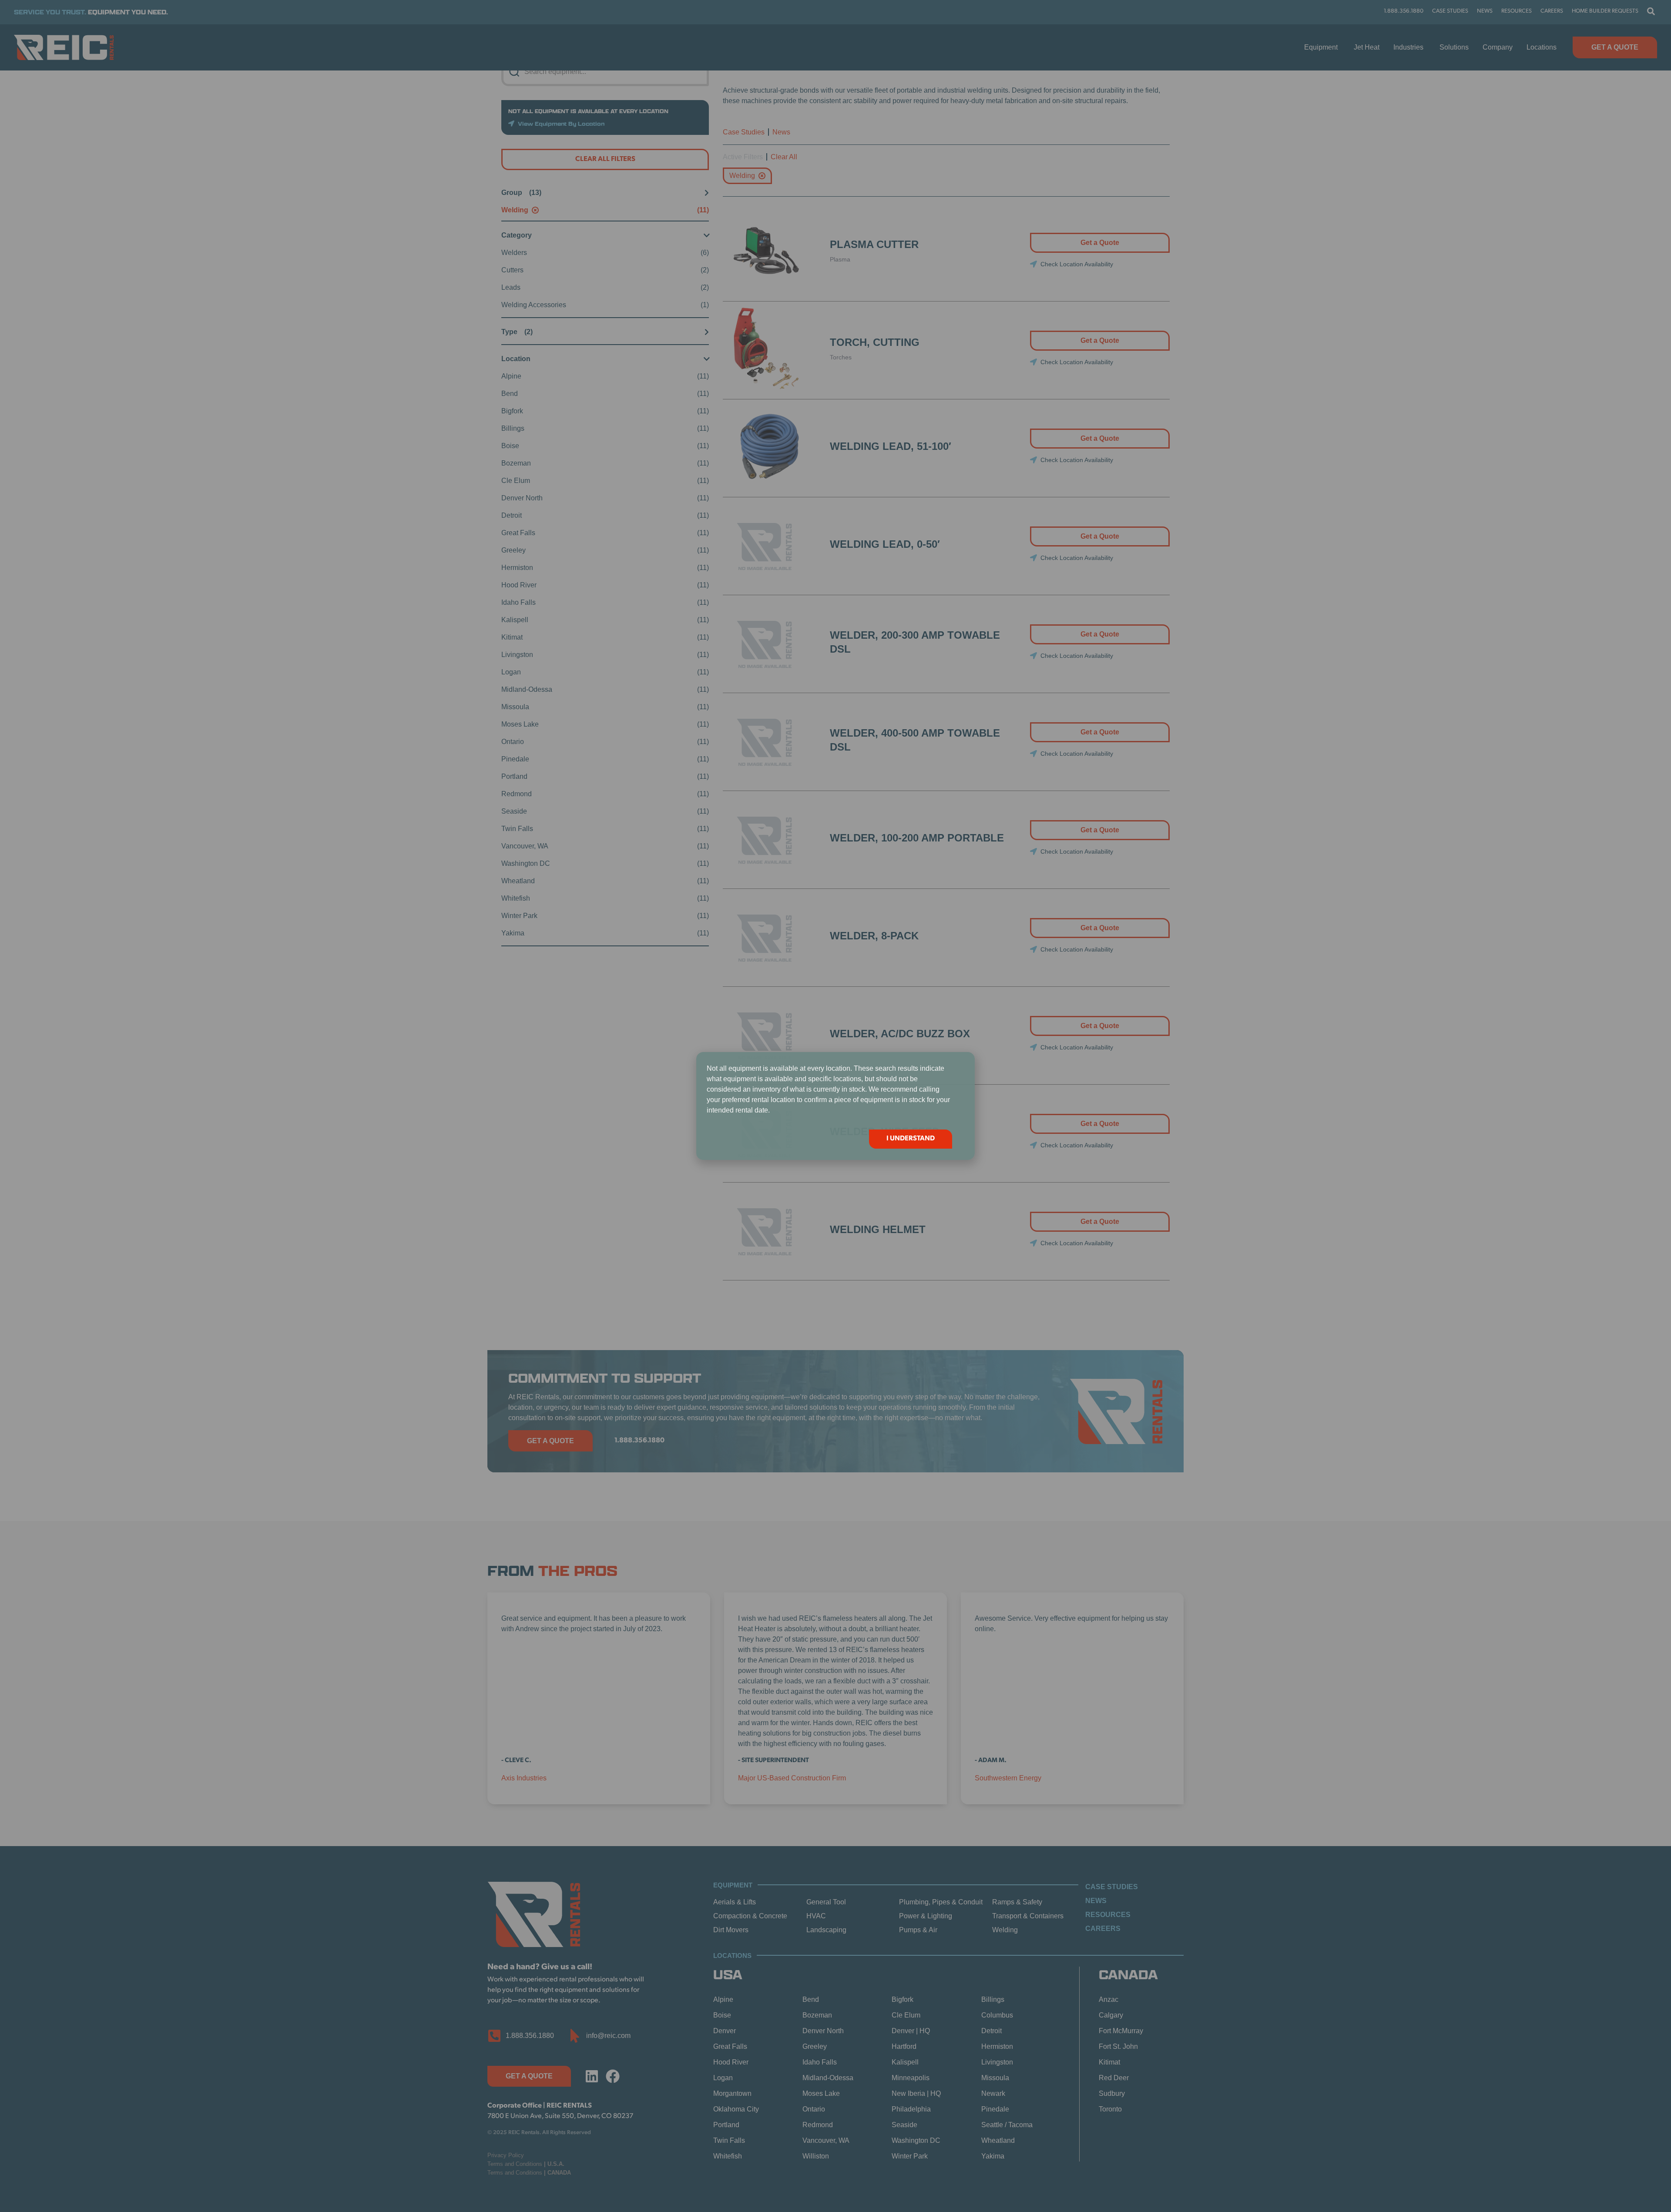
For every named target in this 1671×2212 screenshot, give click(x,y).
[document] (835, 1106)
